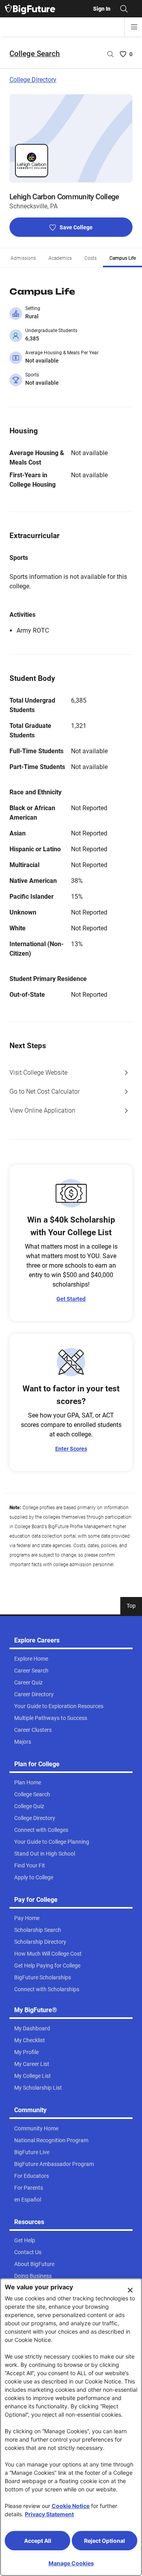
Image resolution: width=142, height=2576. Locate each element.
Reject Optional (105, 2541)
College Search (35, 54)
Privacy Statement (49, 2514)
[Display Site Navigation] (134, 27)
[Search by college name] (110, 54)
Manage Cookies (71, 2563)
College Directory (33, 80)
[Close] (130, 2290)
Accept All (38, 2541)
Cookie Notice (71, 2506)
